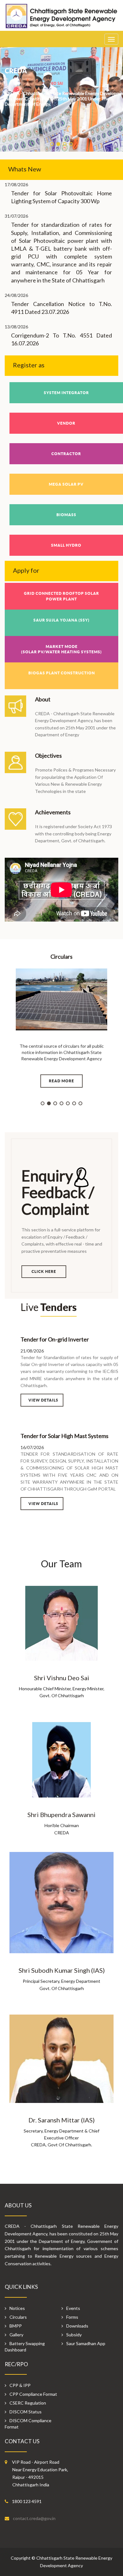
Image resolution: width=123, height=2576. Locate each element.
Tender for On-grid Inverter (55, 1339)
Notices (17, 2308)
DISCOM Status (26, 2412)
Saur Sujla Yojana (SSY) (61, 620)
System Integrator (66, 393)
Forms (72, 2317)
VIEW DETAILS (43, 1400)
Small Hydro (66, 545)
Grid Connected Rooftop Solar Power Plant (61, 596)
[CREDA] (61, 19)
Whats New (25, 169)
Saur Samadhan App (86, 2343)
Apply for (26, 570)
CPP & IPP (20, 2385)
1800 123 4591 (27, 2501)
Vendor (66, 423)
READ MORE (61, 1081)
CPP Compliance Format (33, 2394)
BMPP (16, 2326)
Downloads (77, 2326)
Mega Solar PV (66, 484)
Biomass (66, 515)
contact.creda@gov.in (34, 2518)
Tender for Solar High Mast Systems (64, 1436)
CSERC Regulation (28, 2403)
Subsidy (74, 2335)
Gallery (16, 2335)
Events (73, 2308)
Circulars (18, 2317)
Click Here (44, 1271)
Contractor (66, 454)
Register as (29, 365)
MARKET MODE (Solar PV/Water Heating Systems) (61, 649)
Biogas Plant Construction (62, 673)
